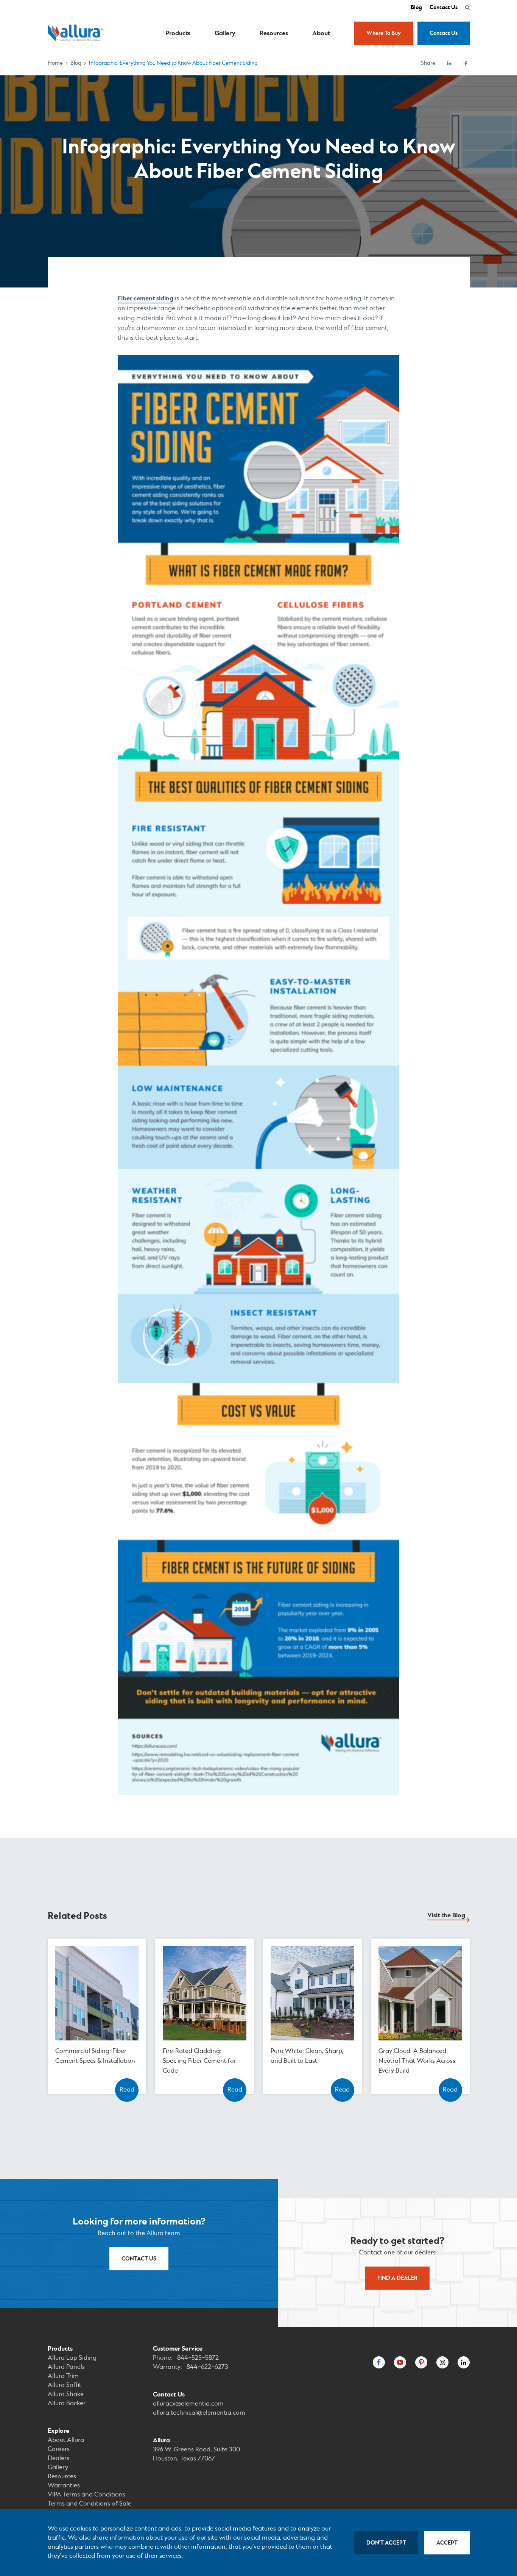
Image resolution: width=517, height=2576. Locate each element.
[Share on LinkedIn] (449, 63)
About (321, 33)
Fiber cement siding (146, 298)
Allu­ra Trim (63, 2376)
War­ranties (64, 2486)
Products (178, 33)
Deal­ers (58, 2458)
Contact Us (444, 8)
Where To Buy (384, 33)
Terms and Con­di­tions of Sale (90, 2504)
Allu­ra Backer (67, 2403)
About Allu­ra (66, 2440)
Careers (59, 2449)
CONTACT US (139, 2259)
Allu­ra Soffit (65, 2385)
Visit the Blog (446, 1915)
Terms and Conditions (86, 2495)
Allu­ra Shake (66, 2394)
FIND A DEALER (397, 2278)
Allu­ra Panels (66, 2367)
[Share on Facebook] (466, 63)
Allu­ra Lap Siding (72, 2358)
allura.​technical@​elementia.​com (199, 2413)
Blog (416, 8)
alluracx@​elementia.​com (188, 2404)
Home (55, 63)
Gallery (225, 33)
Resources (274, 33)
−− (198, 2358)
